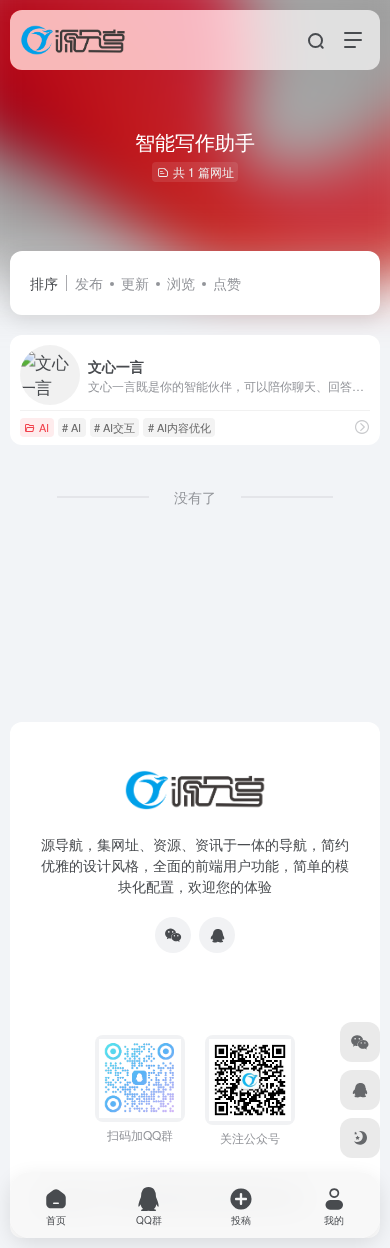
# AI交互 (114, 427)
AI (44, 427)
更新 (135, 283)
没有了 (195, 497)
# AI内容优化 (179, 427)
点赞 (227, 283)
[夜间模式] (360, 1138)
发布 (89, 283)
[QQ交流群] (217, 935)
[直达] (362, 426)
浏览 (181, 283)
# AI (71, 427)
